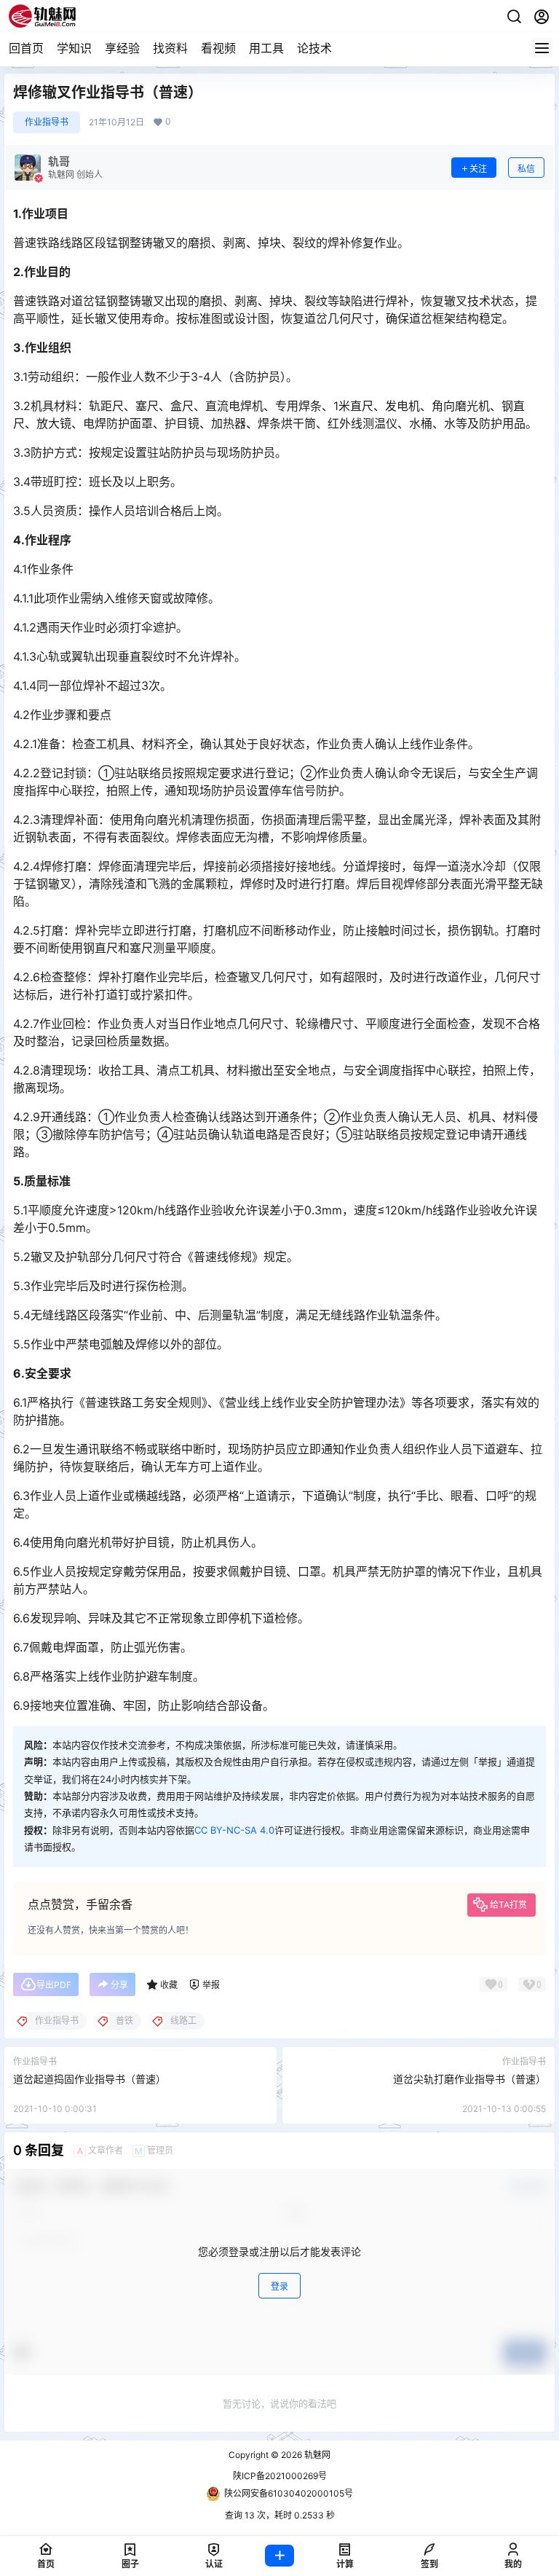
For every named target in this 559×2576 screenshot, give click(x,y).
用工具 (266, 48)
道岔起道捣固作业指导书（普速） (90, 2079)
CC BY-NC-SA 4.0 (234, 1830)
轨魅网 (316, 2455)
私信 (526, 169)
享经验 (122, 48)
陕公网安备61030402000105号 (289, 2493)
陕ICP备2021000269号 (280, 2476)
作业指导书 (47, 122)
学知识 (74, 48)
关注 (478, 169)
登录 (279, 2286)
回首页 (26, 48)
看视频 (218, 48)
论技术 (314, 48)
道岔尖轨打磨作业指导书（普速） (469, 2079)
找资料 (170, 48)
